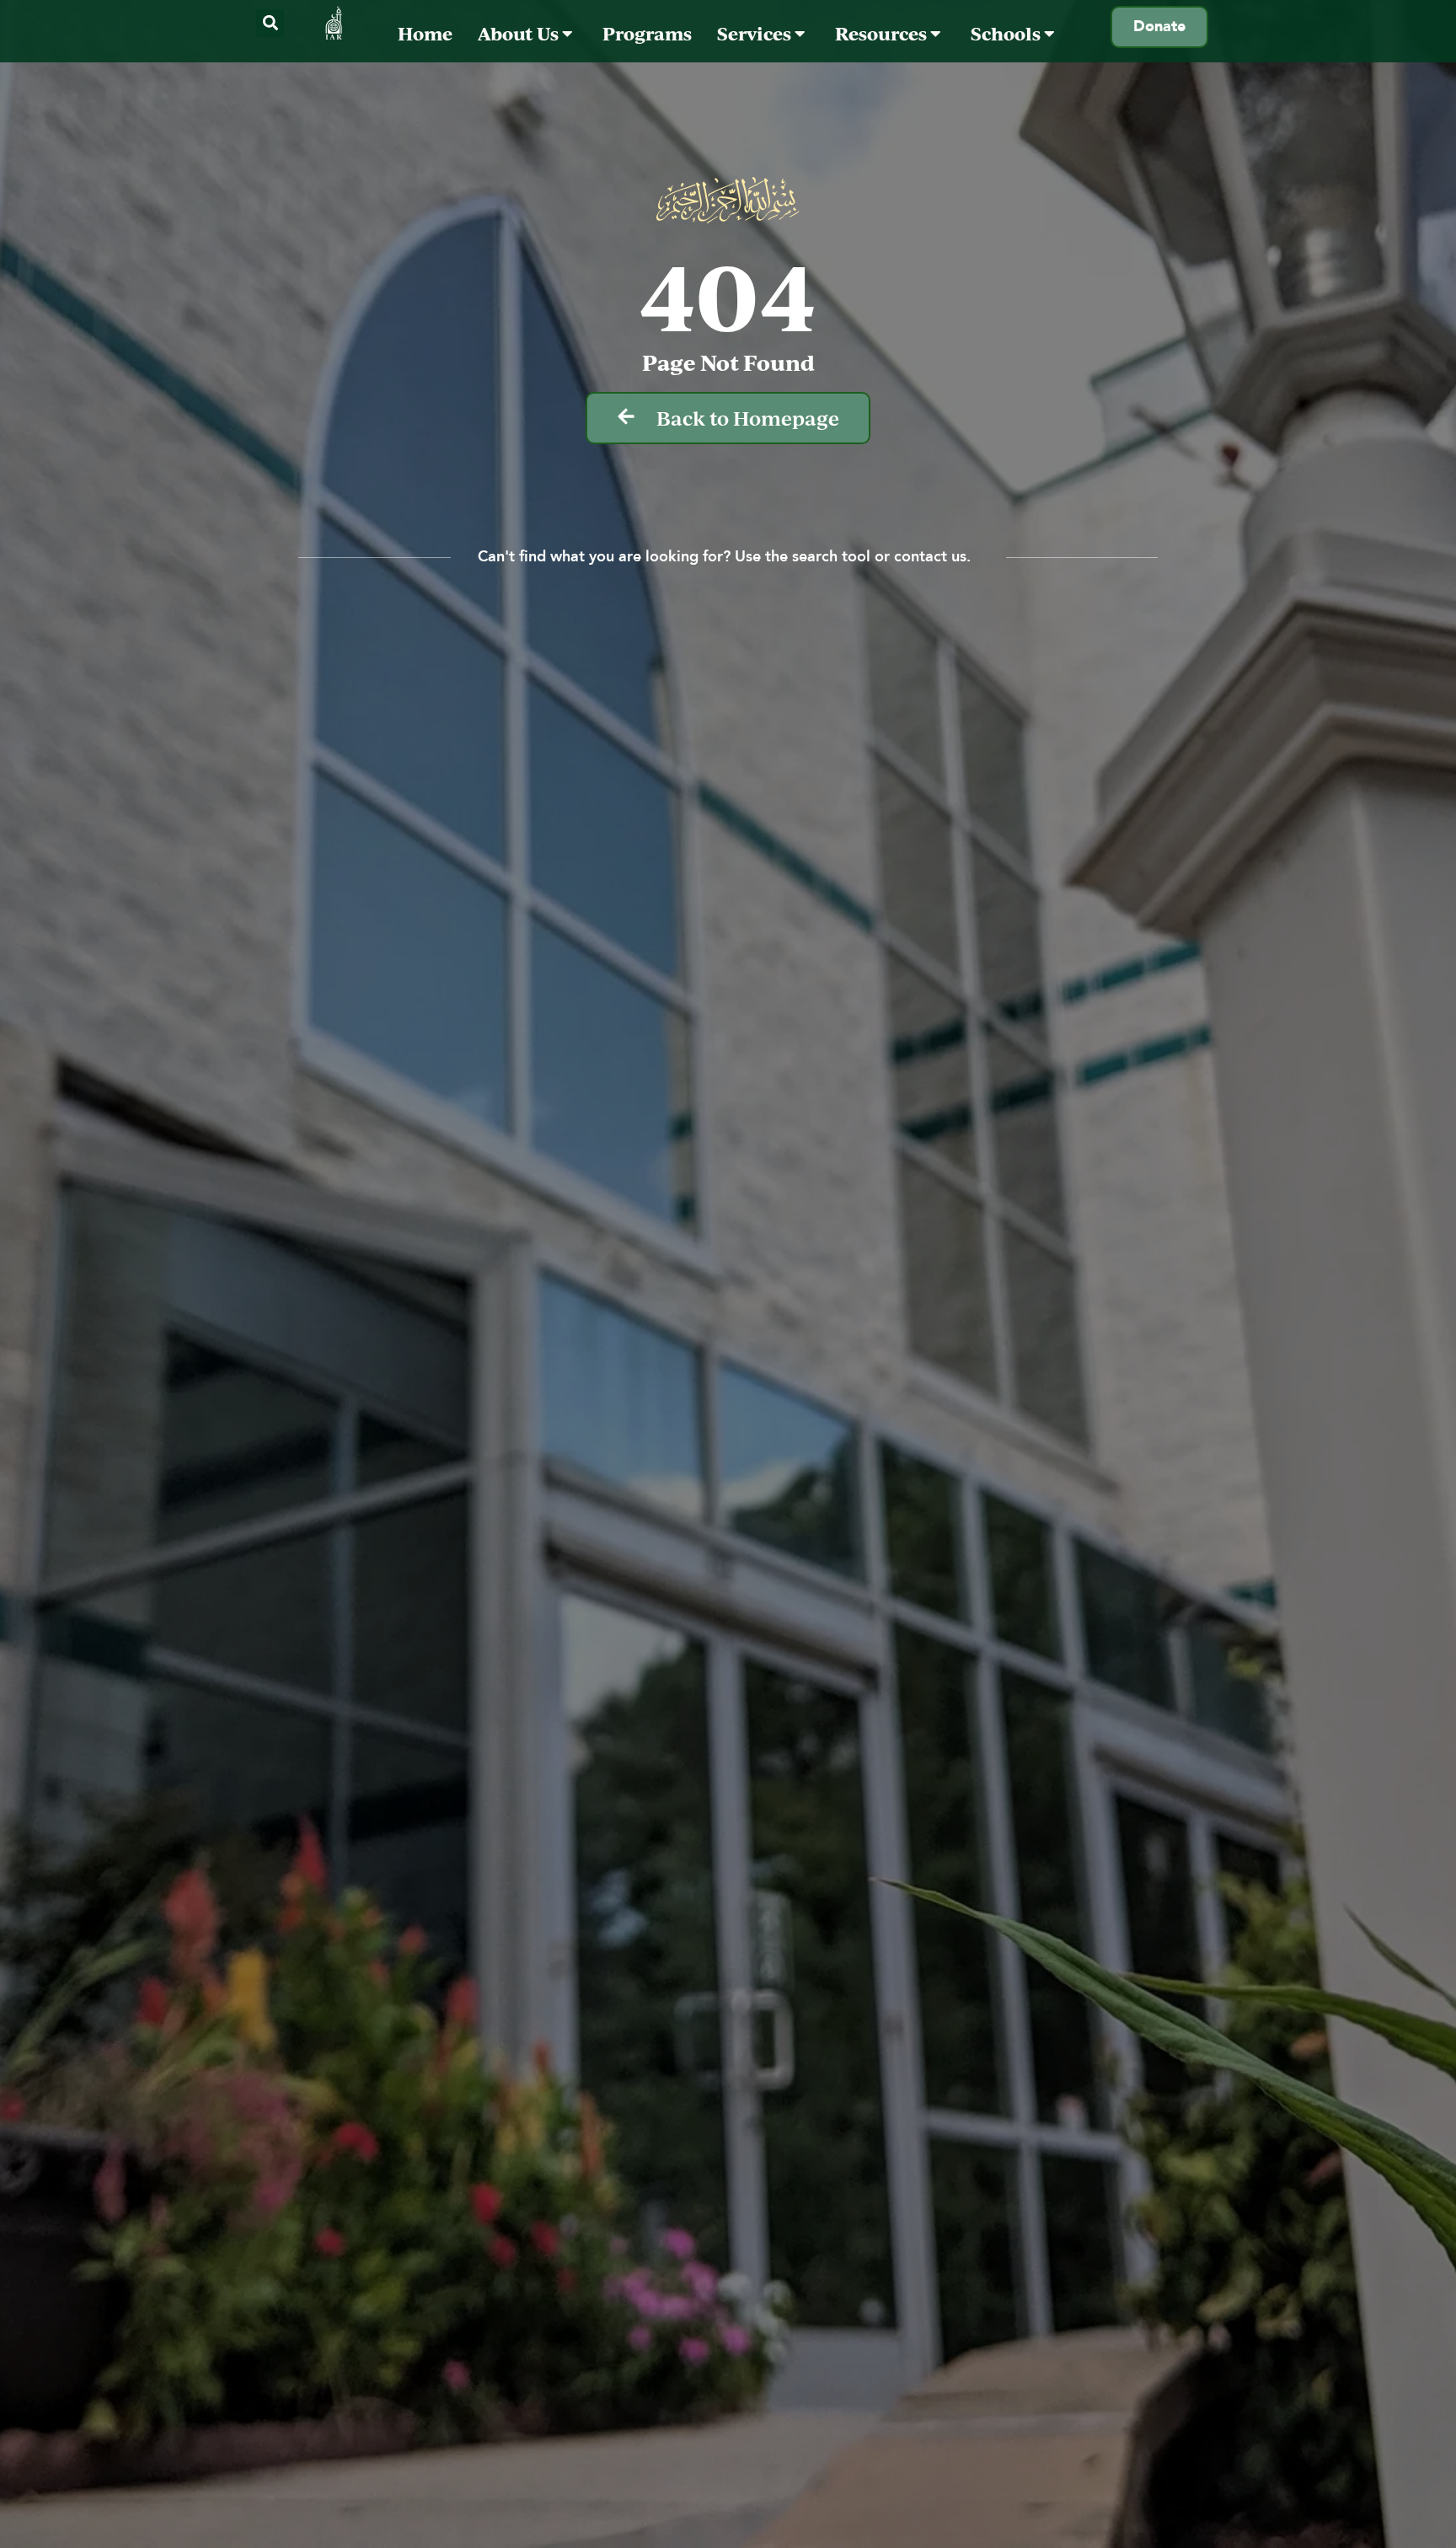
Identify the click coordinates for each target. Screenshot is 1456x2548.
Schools (1007, 33)
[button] (270, 23)
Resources (883, 33)
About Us (520, 33)
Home (425, 33)
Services (756, 33)
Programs (647, 33)
